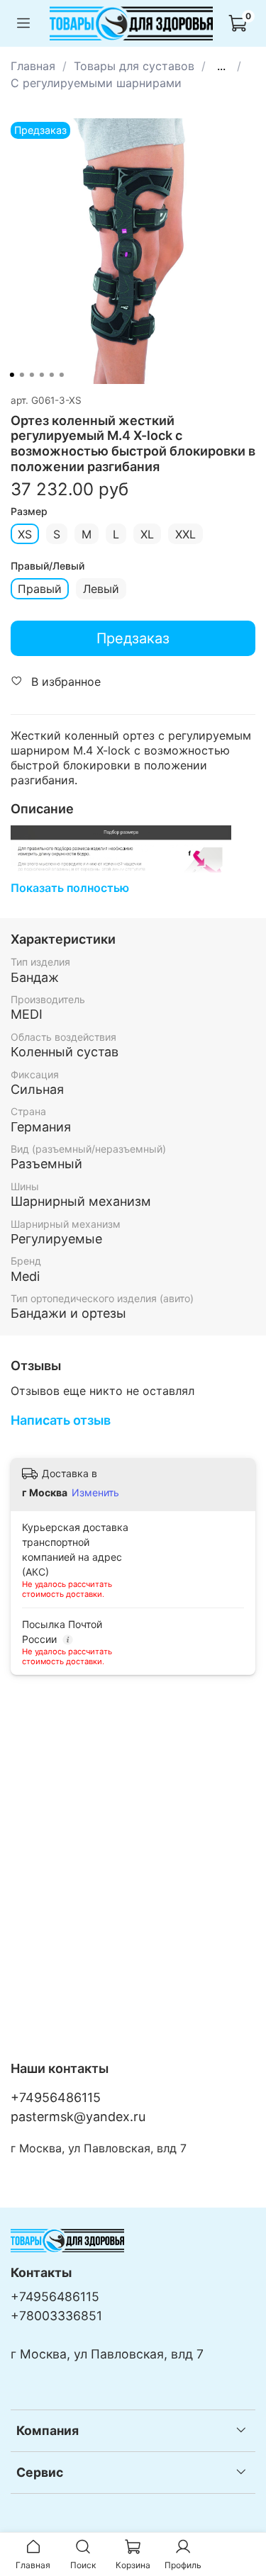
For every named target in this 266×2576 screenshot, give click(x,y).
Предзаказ (133, 638)
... (221, 66)
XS (25, 534)
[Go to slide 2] (21, 375)
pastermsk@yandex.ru (78, 2117)
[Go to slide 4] (41, 375)
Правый (40, 589)
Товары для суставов (134, 66)
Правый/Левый (48, 566)
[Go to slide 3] (31, 375)
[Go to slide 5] (51, 375)
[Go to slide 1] (11, 375)
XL (147, 534)
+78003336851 (56, 2316)
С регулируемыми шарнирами (96, 83)
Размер (29, 512)
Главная (33, 66)
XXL (185, 534)
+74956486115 (56, 2097)
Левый (101, 589)
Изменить (95, 1492)
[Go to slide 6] (61, 375)
